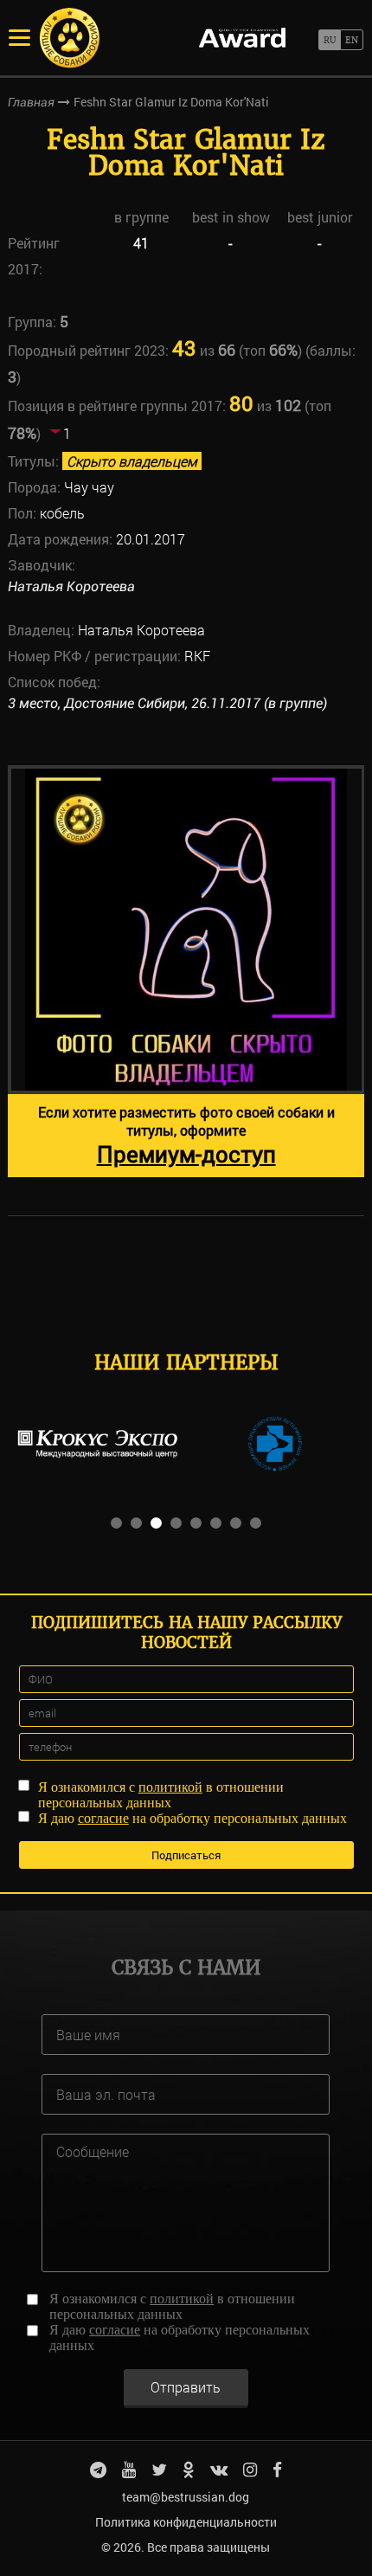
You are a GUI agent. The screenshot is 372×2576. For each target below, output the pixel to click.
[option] (186, 971)
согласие (103, 1818)
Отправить (186, 2387)
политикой (170, 1787)
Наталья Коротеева (71, 586)
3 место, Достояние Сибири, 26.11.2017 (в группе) (167, 703)
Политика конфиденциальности (186, 2522)
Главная (31, 102)
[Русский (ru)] (329, 40)
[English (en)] (352, 40)
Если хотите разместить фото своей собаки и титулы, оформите (186, 1136)
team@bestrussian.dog (186, 2497)
